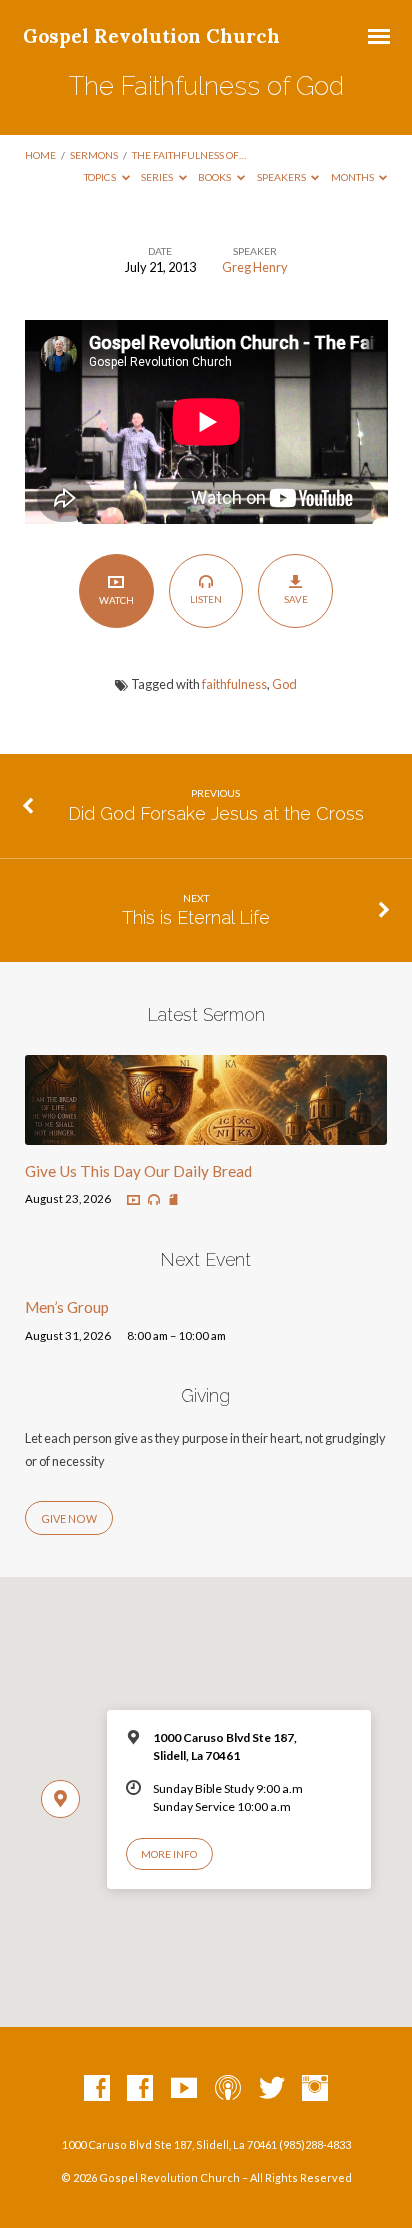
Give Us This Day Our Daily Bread (138, 1171)
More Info (169, 1854)
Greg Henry (255, 267)
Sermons (94, 155)
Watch (116, 600)
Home (40, 155)
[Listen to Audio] (154, 1200)
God (284, 684)
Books (215, 177)
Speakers (282, 177)
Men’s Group (67, 1307)
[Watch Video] (133, 1200)
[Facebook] (97, 2089)
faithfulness (234, 684)
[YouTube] (184, 2089)
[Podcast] (228, 2089)
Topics (101, 177)
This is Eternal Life (196, 917)
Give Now (69, 1518)
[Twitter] (272, 2089)
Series (158, 177)
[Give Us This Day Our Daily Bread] (206, 1133)
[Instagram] (315, 2089)
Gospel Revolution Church (151, 36)
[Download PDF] (173, 1200)
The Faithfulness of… (189, 155)
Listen (206, 599)
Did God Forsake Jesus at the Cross (216, 813)
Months (353, 177)
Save (296, 599)
